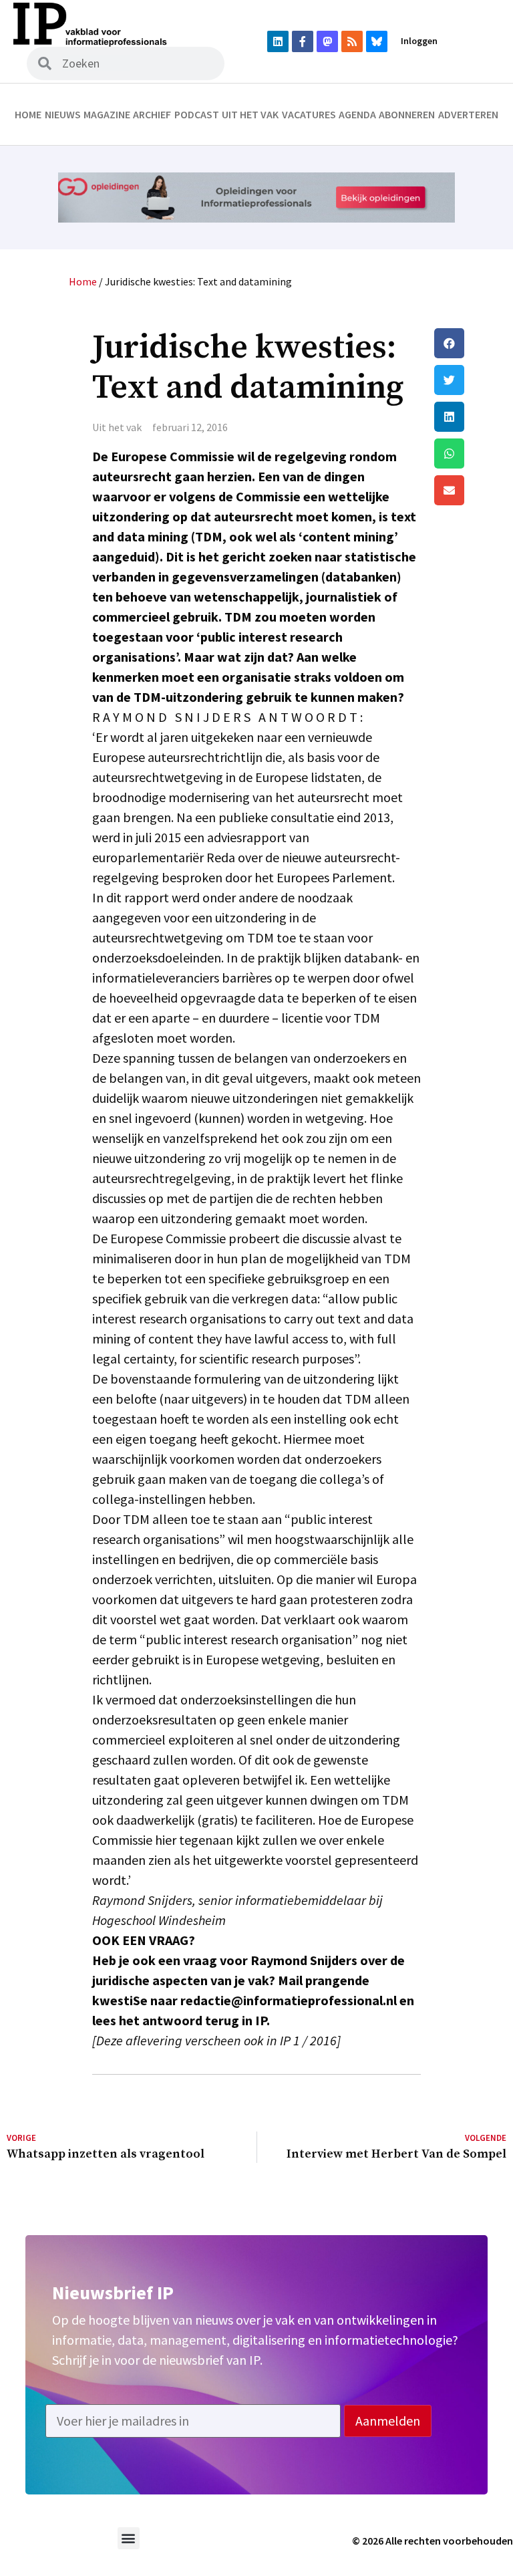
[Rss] (352, 41)
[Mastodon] (327, 41)
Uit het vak (250, 114)
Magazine (107, 114)
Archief (152, 114)
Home (28, 114)
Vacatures (309, 114)
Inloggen (419, 41)
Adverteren (468, 114)
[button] (470, 343)
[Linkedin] (278, 41)
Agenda (357, 114)
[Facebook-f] (303, 41)
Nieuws (63, 114)
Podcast (197, 114)
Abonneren (407, 114)
